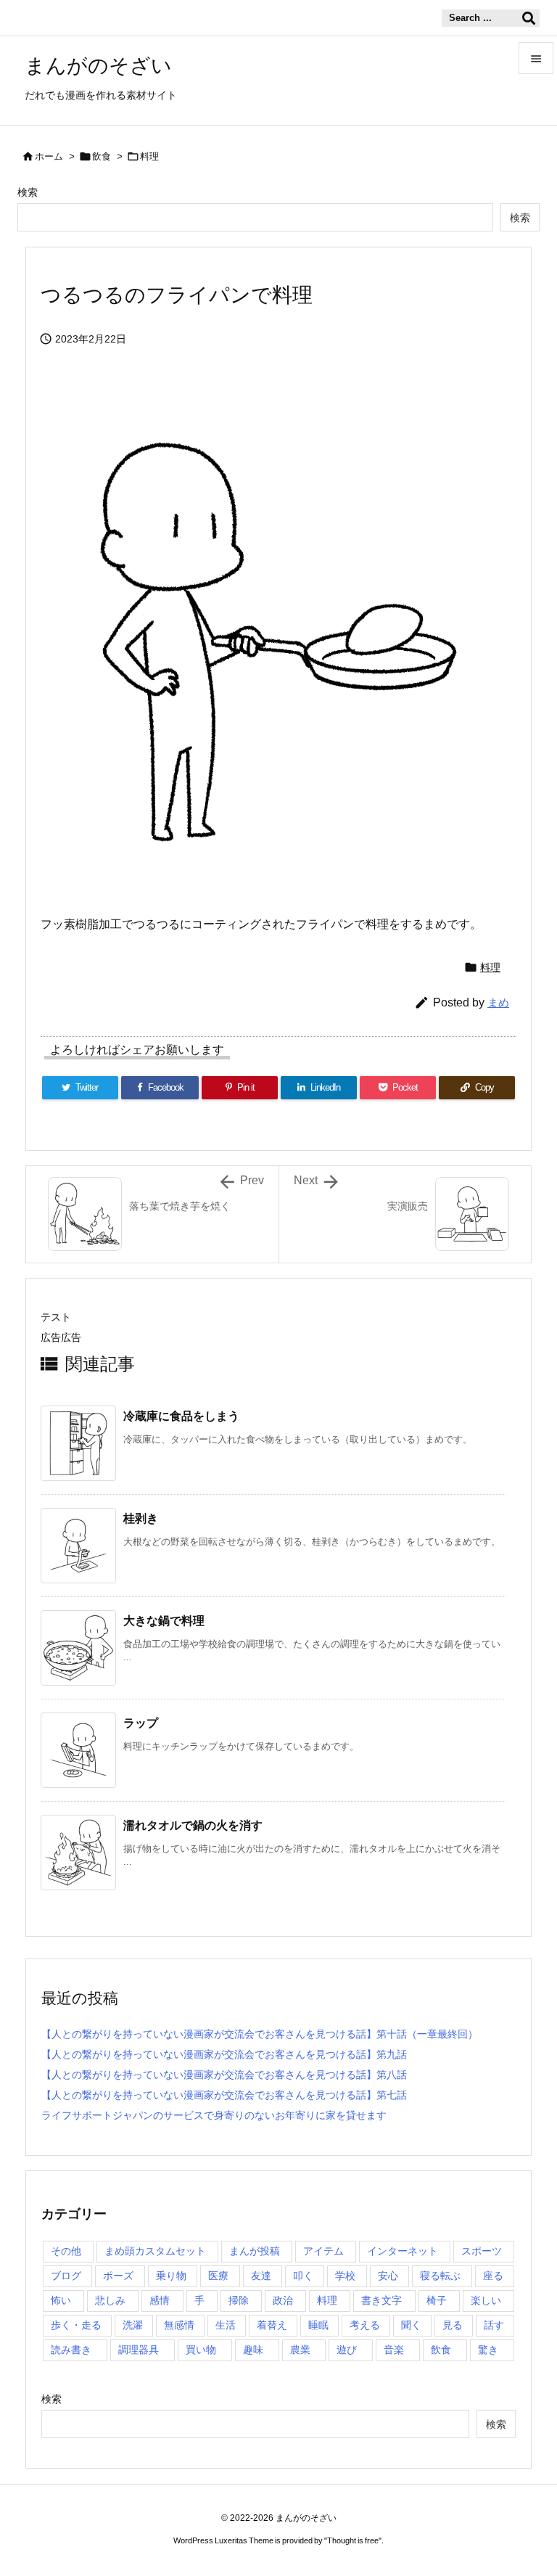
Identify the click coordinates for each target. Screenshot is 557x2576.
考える (365, 2325)
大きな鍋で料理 (164, 1621)
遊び (347, 2350)
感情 (160, 2300)
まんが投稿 (255, 2251)
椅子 (437, 2300)
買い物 (201, 2350)
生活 (226, 2325)
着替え (272, 2325)
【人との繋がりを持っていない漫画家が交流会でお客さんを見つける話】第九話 (224, 2054)
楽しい (486, 2300)
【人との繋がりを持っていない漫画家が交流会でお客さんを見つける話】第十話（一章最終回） (260, 2034)
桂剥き (141, 1518)
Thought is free (353, 2540)
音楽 (394, 2350)
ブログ (66, 2276)
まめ (498, 1002)
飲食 (102, 156)
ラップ (141, 1723)
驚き (488, 2350)
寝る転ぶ (440, 2276)
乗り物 (171, 2276)
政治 (283, 2300)
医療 (218, 2276)
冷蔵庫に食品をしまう (181, 1416)
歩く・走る (76, 2325)
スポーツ (482, 2251)
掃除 (239, 2300)
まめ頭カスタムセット (155, 2251)
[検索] (529, 18)
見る (453, 2325)
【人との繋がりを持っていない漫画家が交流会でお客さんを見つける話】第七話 (224, 2095)
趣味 (253, 2350)
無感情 (179, 2325)
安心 (388, 2276)
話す (494, 2325)
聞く (411, 2325)
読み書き (71, 2350)
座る (493, 2276)
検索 (28, 192)
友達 (261, 2276)
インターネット (403, 2251)
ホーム (49, 156)
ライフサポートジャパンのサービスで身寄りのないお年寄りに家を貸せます (214, 2115)
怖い (61, 2300)
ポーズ (118, 2276)
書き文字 (381, 2300)
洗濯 (133, 2325)
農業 (300, 2350)
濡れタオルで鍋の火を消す (193, 1825)
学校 (345, 2276)
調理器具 (139, 2350)
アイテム (323, 2251)
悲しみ (110, 2300)
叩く (303, 2276)
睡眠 (318, 2325)
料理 (149, 156)
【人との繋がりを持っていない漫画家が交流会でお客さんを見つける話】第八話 (224, 2075)
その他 (66, 2251)
